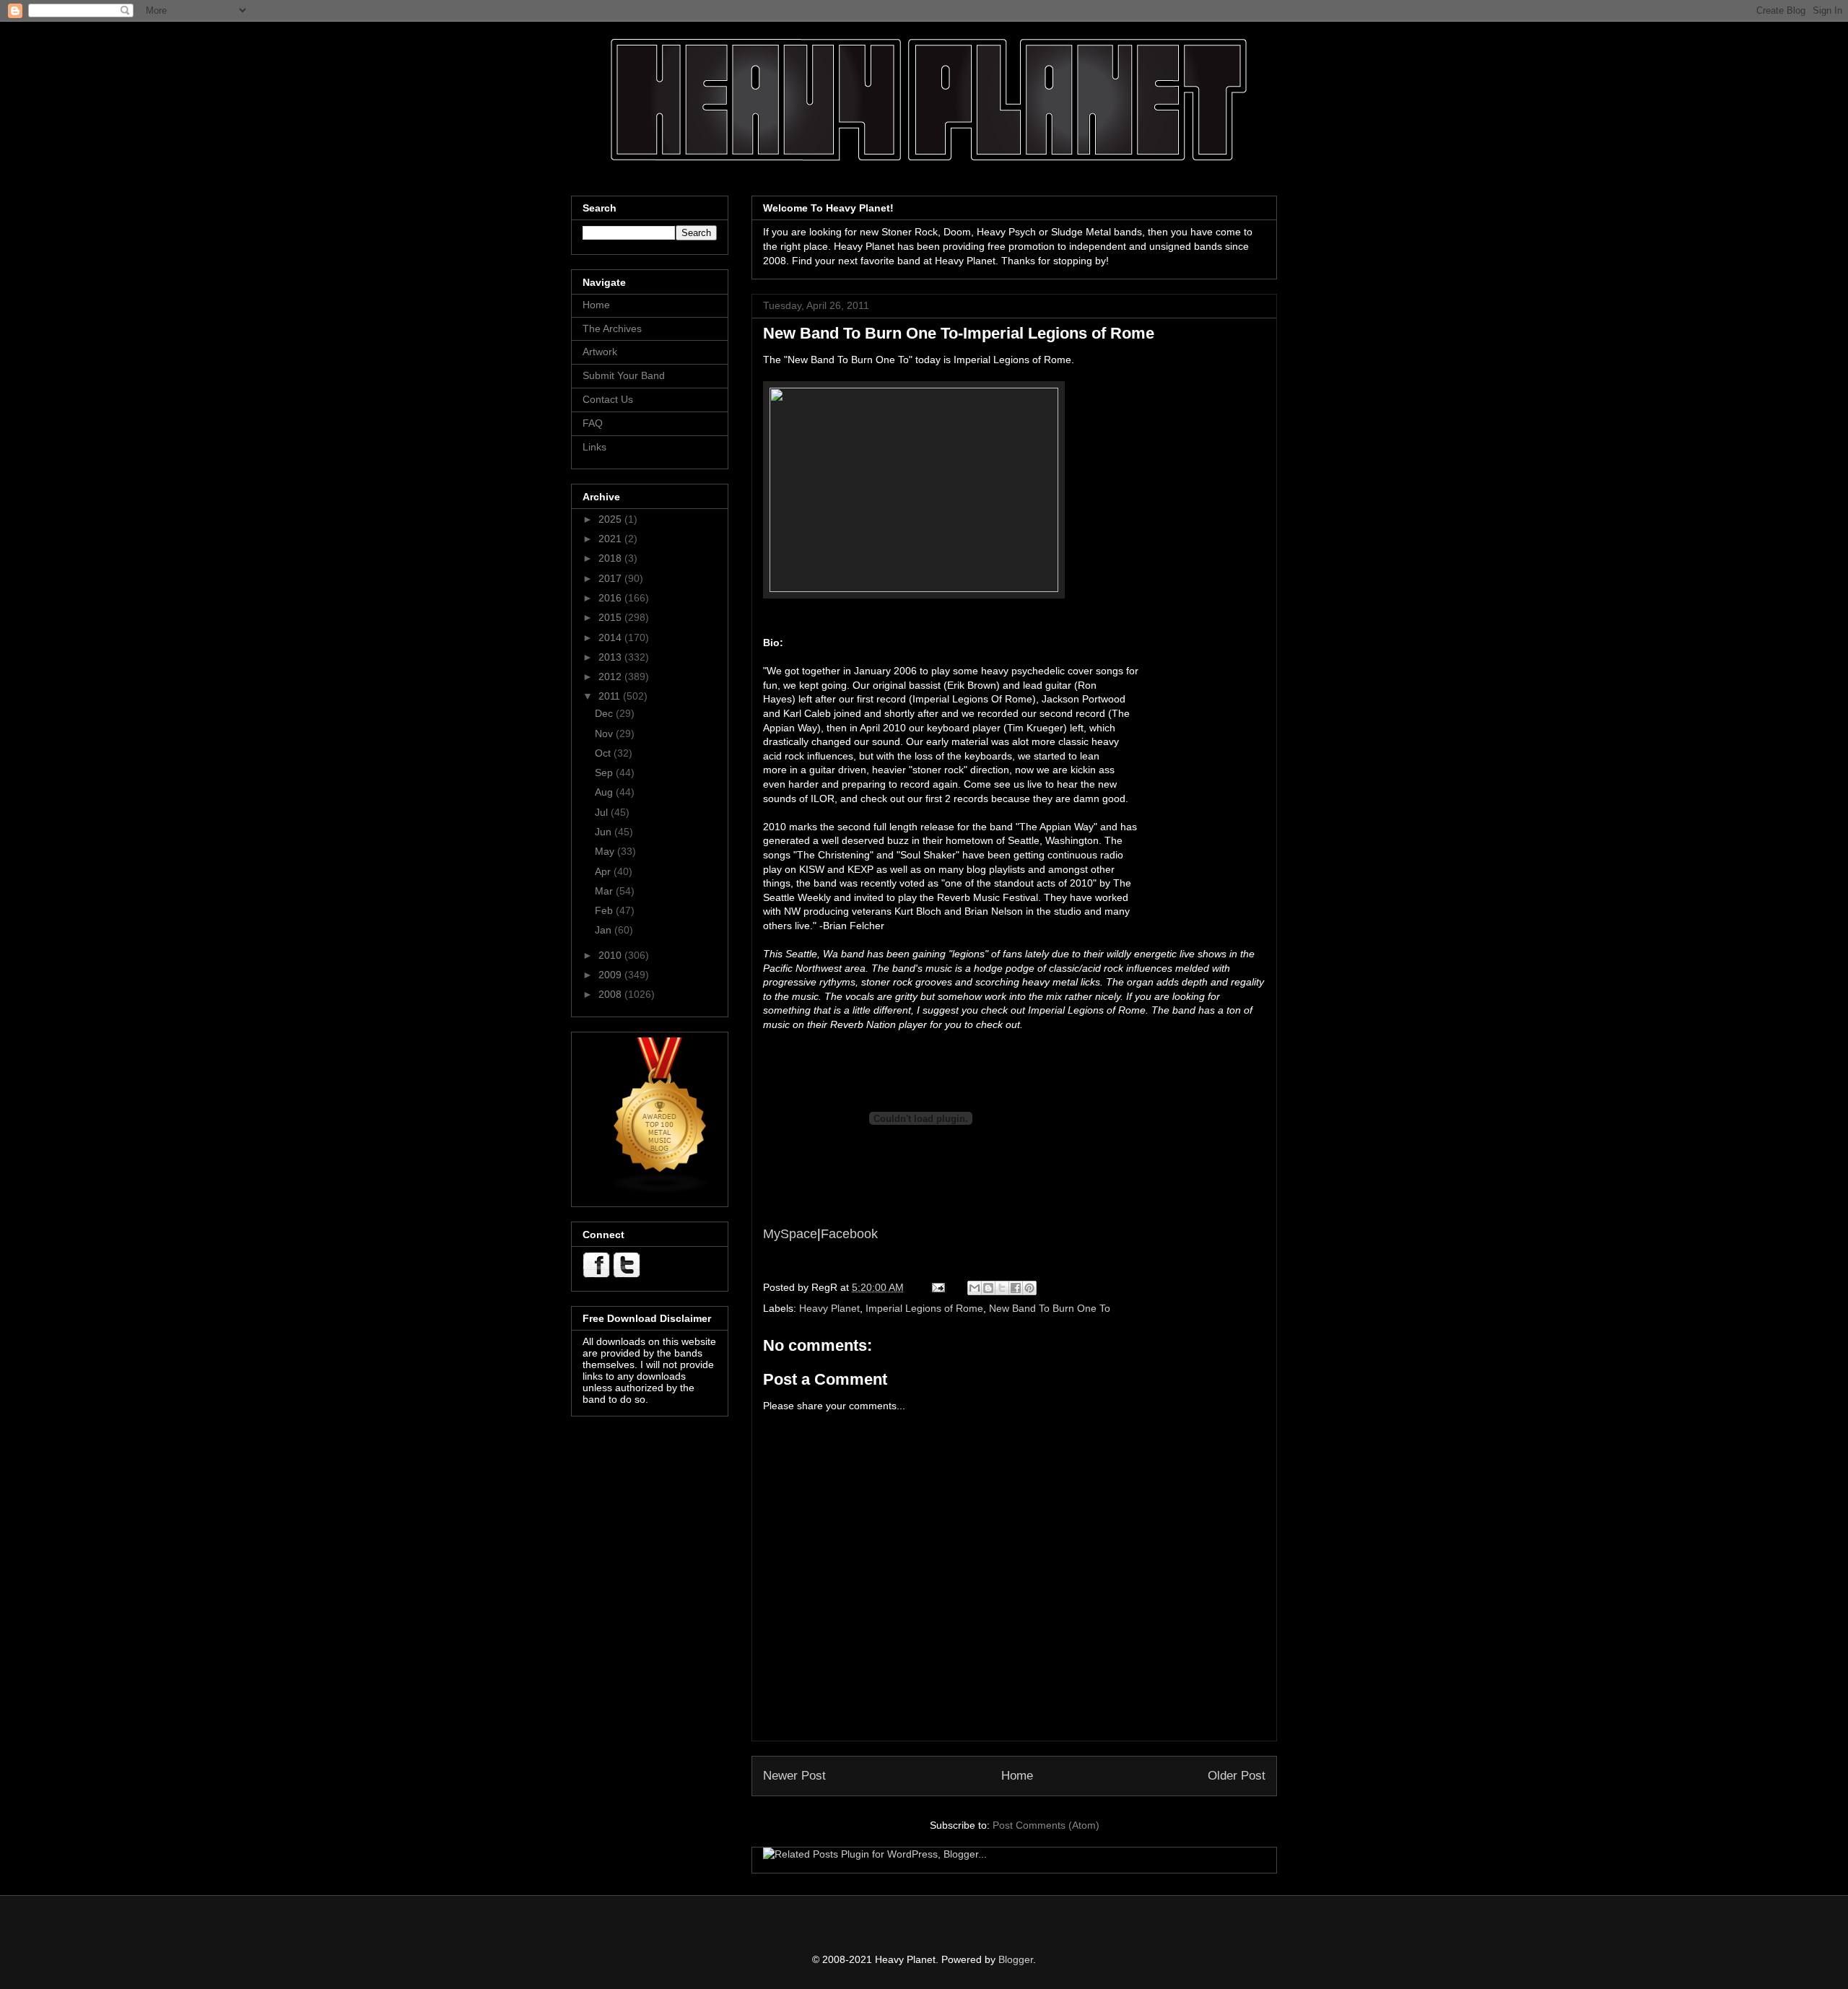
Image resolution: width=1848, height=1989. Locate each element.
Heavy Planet (829, 1308)
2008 (611, 994)
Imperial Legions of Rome (924, 1308)
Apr (604, 871)
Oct (604, 753)
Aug (605, 792)
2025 (611, 519)
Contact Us (608, 399)
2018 (611, 558)
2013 (611, 657)
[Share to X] (1002, 1288)
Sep (605, 772)
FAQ (593, 423)
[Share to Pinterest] (1029, 1288)
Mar (605, 891)
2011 (611, 696)
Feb (605, 910)
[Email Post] (937, 1287)
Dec (605, 713)
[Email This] (975, 1288)
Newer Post (794, 1776)
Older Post (1237, 1776)
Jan (605, 930)
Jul (603, 812)
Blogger (1016, 1959)
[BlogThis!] (988, 1288)
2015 (611, 617)
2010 (611, 955)
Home (1017, 1776)
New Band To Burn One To (1050, 1308)
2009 (611, 975)
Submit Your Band (624, 375)
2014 (611, 637)
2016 (611, 598)
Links (594, 447)
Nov (605, 734)
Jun (605, 832)
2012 (611, 676)
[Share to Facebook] (1016, 1288)
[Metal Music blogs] (661, 1190)
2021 (611, 539)
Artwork (600, 352)
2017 (611, 578)
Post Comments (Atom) (1046, 1825)
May (606, 851)
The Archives (612, 328)
